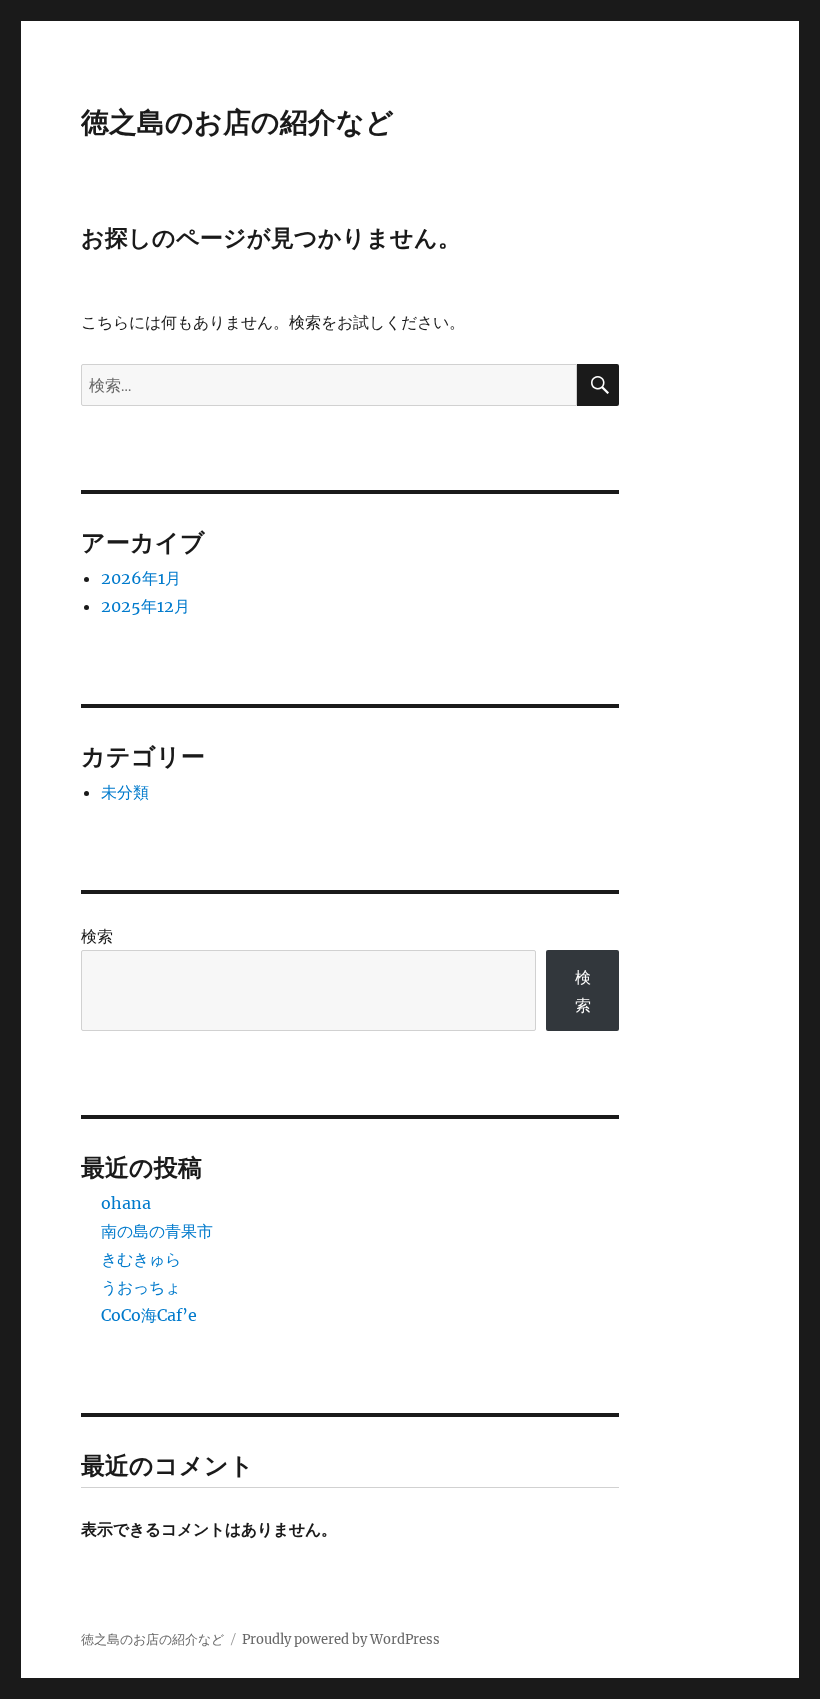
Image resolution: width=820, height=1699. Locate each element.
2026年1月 (141, 578)
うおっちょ (141, 1287)
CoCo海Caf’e (149, 1315)
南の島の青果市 (157, 1231)
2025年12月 (145, 606)
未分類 (125, 792)
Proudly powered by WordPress (341, 1639)
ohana (126, 1203)
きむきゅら (141, 1259)
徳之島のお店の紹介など (237, 122)
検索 (97, 936)
